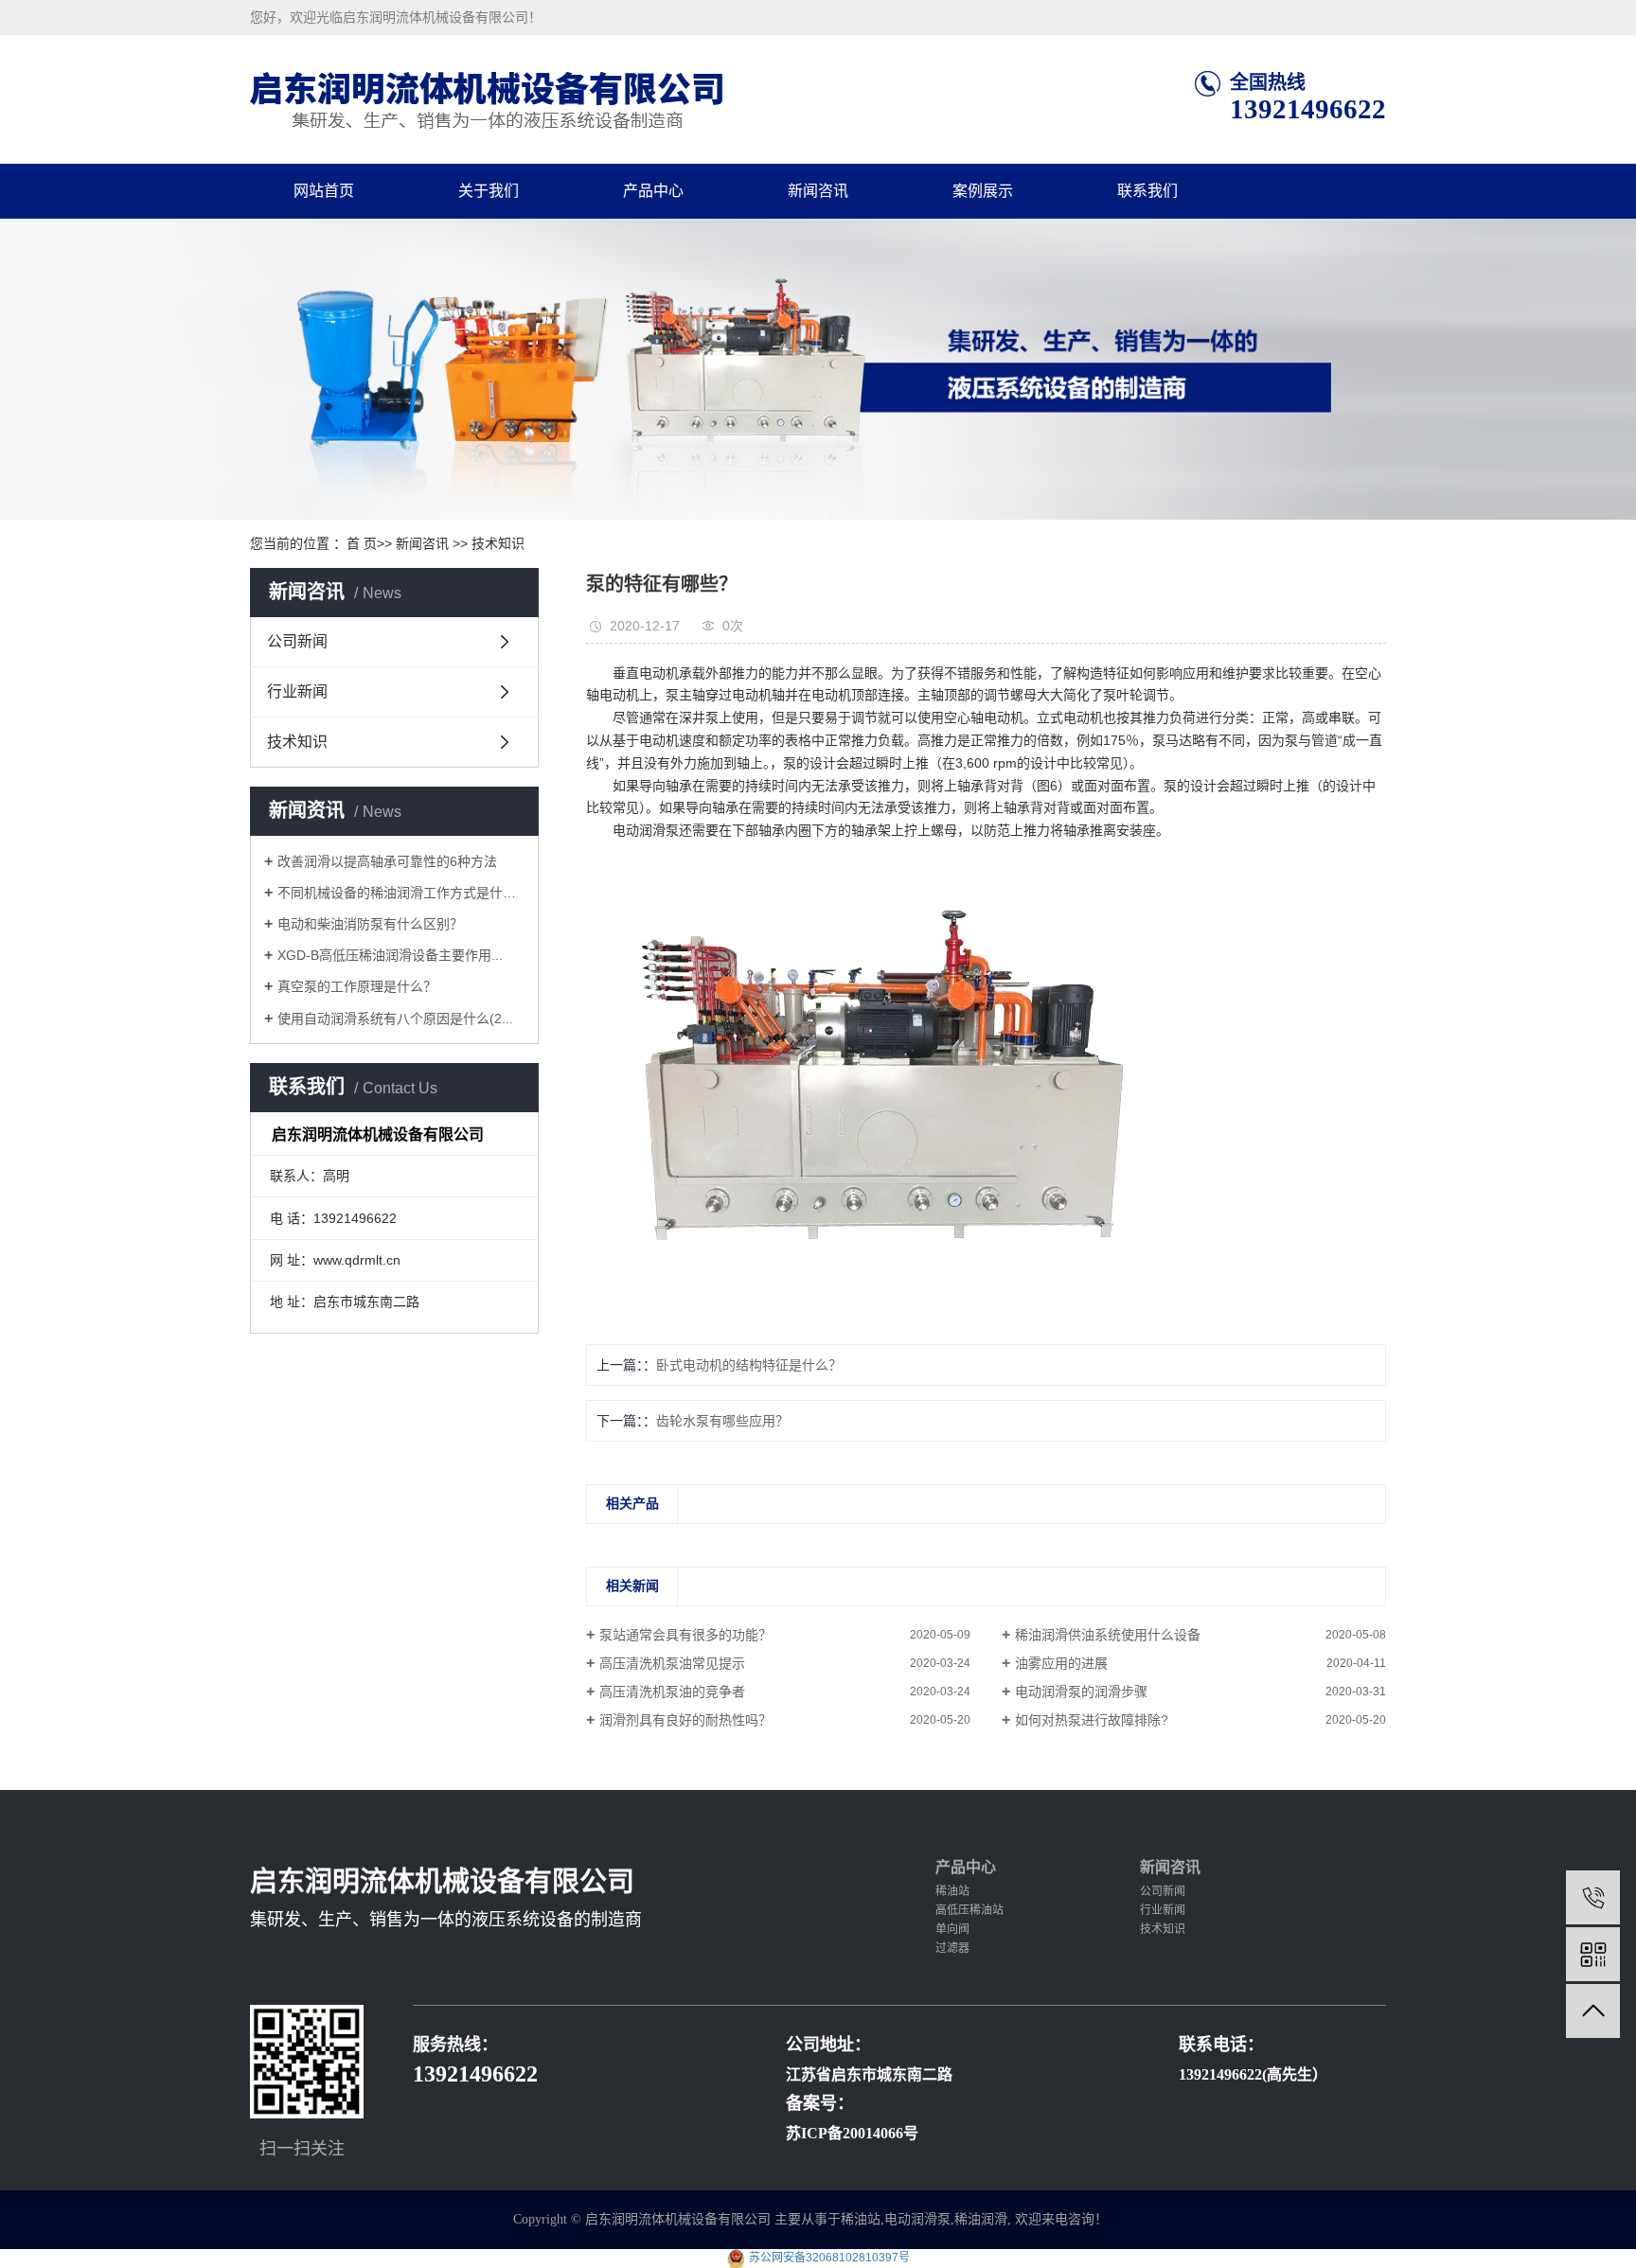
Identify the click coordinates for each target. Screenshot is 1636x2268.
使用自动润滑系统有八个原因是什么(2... (395, 1019)
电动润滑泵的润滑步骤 (1081, 1692)
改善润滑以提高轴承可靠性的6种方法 (387, 861)
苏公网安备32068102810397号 (829, 2258)
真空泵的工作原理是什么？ (357, 986)
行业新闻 (297, 691)
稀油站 (952, 1891)
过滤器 (952, 1948)
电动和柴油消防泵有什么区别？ (370, 924)
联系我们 (1147, 191)
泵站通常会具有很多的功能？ (685, 1635)
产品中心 (653, 191)
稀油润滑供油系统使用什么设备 (1108, 1635)
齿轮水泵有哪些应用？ (722, 1421)
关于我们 (489, 191)
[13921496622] (1593, 1897)
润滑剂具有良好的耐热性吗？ (685, 1720)
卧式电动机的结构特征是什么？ (749, 1365)
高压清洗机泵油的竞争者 (672, 1692)
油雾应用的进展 (1061, 1663)
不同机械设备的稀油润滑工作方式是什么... (401, 893)
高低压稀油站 (969, 1910)
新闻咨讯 (818, 191)
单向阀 (952, 1929)
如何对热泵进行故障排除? (1092, 1720)
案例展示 (983, 191)
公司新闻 (297, 641)
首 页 (362, 543)
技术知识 (498, 543)
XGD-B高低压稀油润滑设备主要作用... (390, 955)
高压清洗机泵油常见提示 (672, 1663)
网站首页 (324, 191)
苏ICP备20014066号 (852, 2133)
